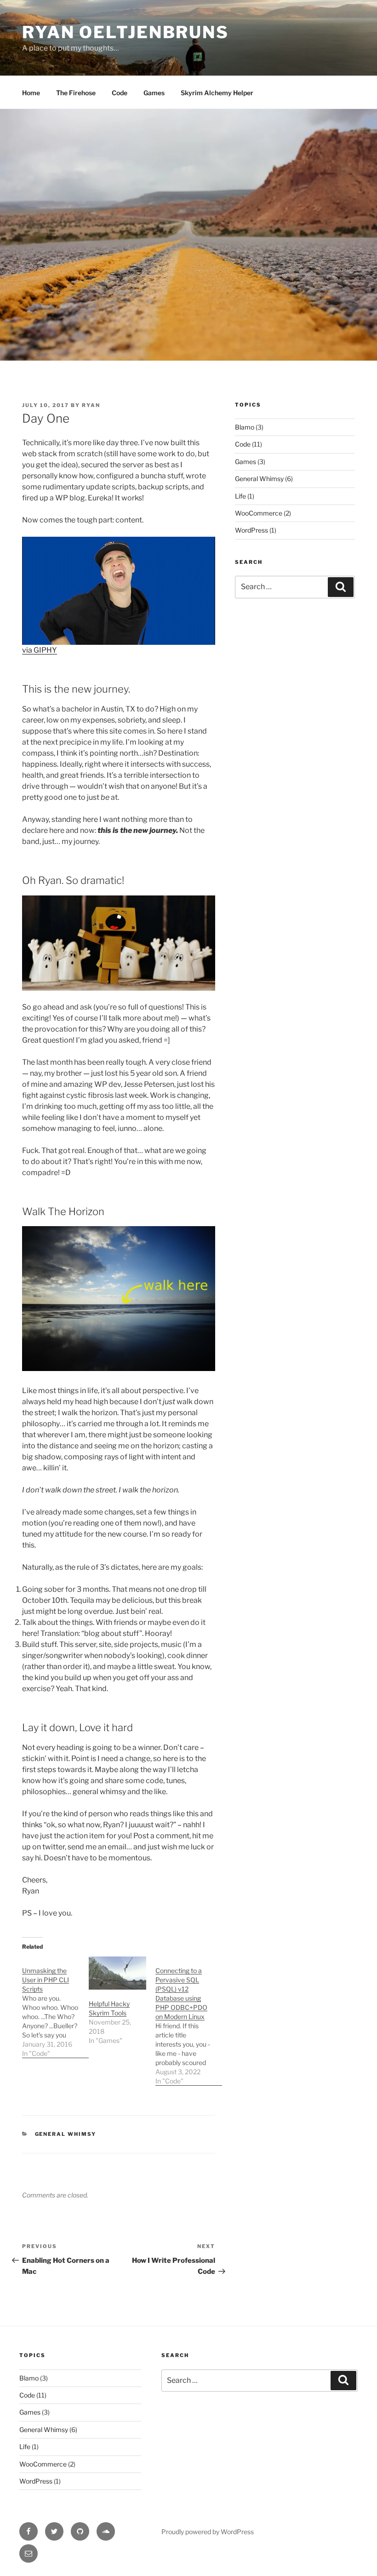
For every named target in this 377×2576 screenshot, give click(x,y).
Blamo (245, 427)
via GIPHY (40, 650)
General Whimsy (66, 2134)
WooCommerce (259, 513)
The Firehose (76, 93)
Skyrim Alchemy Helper (217, 93)
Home (31, 93)
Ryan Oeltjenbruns (126, 32)
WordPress (251, 530)
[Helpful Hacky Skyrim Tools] (117, 1973)
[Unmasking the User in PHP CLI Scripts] (55, 2007)
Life (240, 496)
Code (120, 93)
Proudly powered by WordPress (208, 2532)
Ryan (91, 405)
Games (154, 93)
